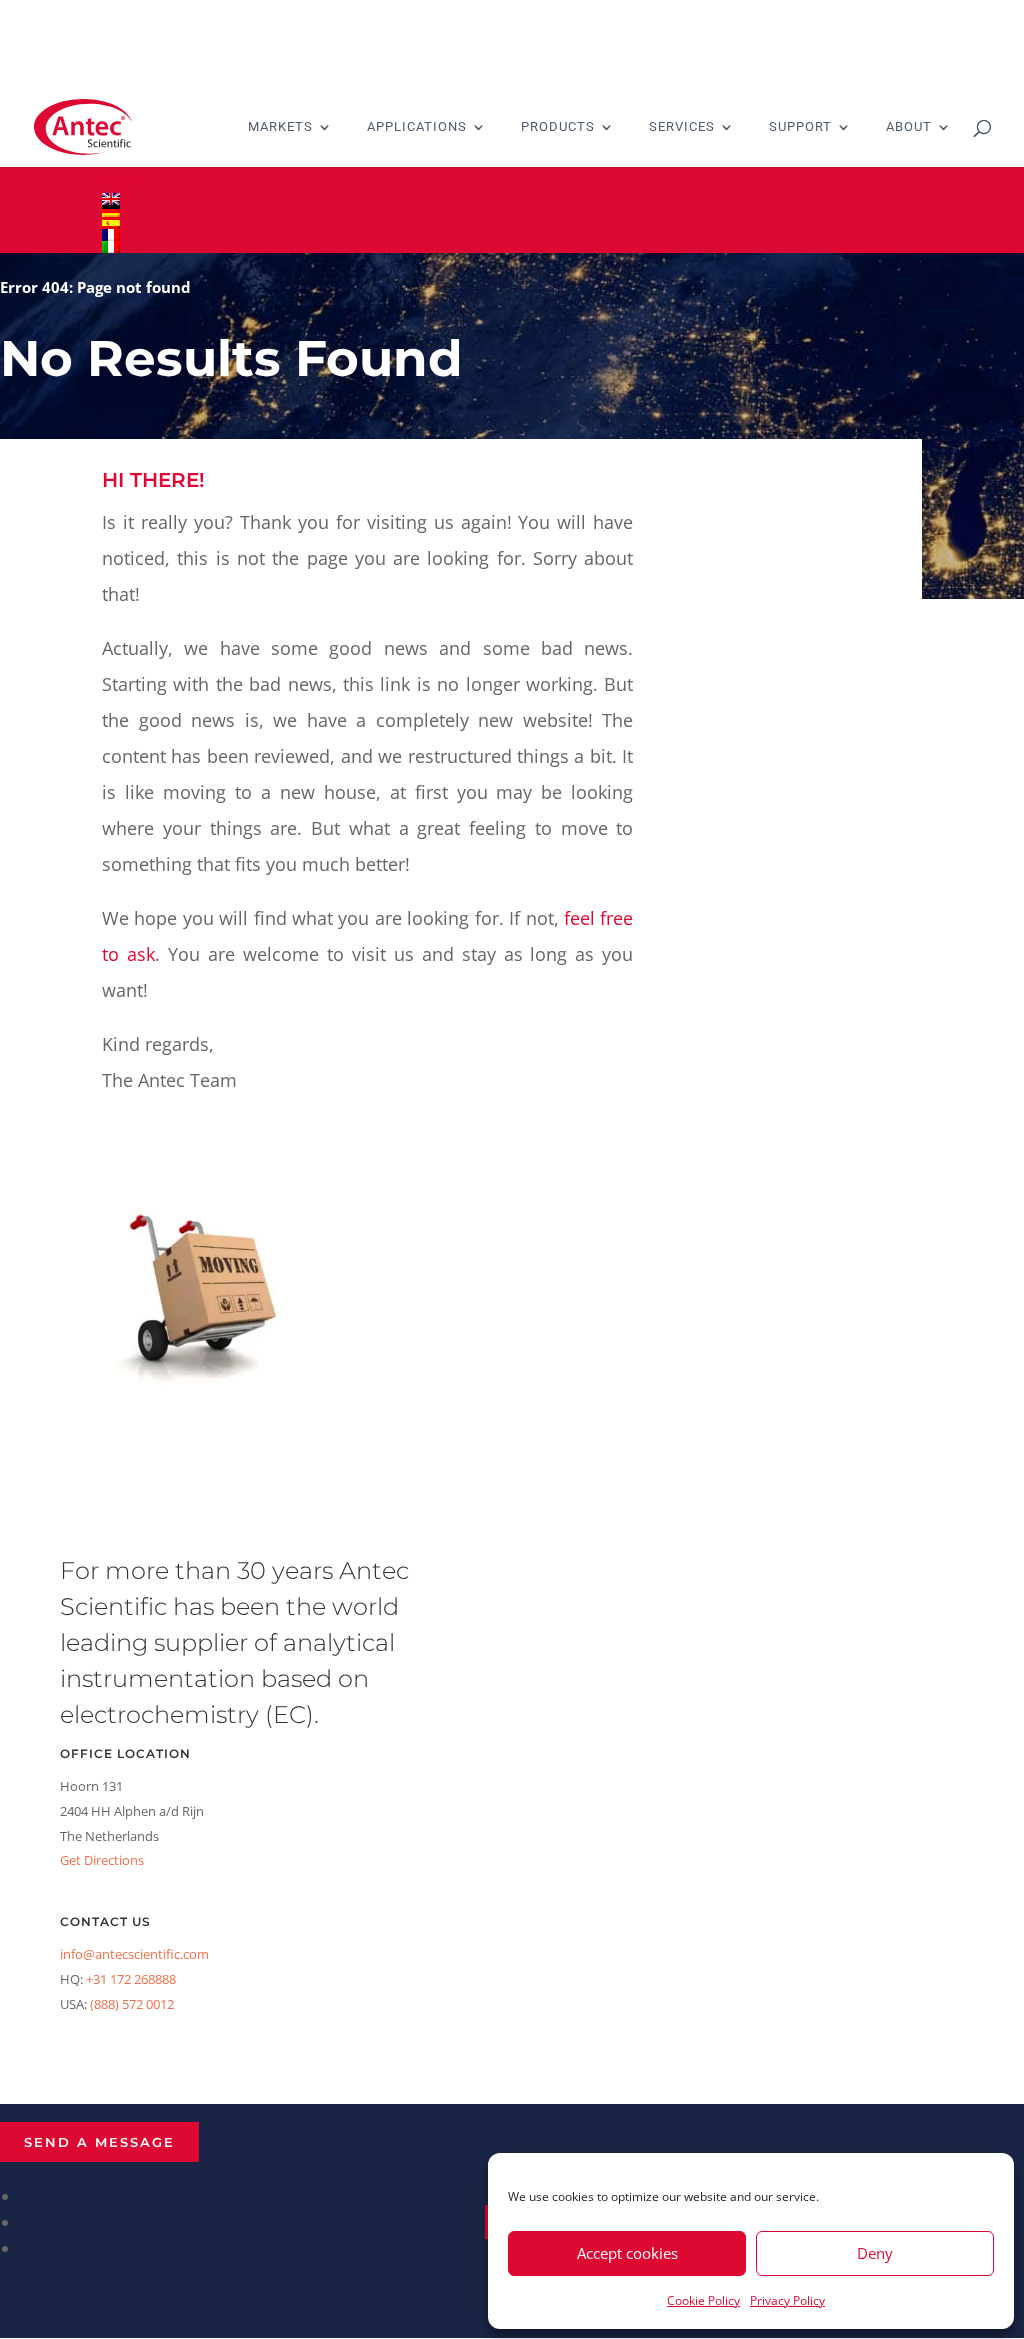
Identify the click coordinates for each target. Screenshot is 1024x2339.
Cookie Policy (703, 2300)
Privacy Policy (787, 2300)
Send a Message (99, 2142)
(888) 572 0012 (132, 2004)
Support (800, 127)
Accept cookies (627, 2253)
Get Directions (102, 1860)
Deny (875, 2253)
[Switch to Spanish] (511, 223)
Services (682, 127)
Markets (280, 127)
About (909, 127)
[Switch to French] (511, 235)
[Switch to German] (511, 211)
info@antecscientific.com (134, 1954)
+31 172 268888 (131, 1979)
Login (120, 179)
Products (558, 127)
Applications (417, 127)
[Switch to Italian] (511, 247)
